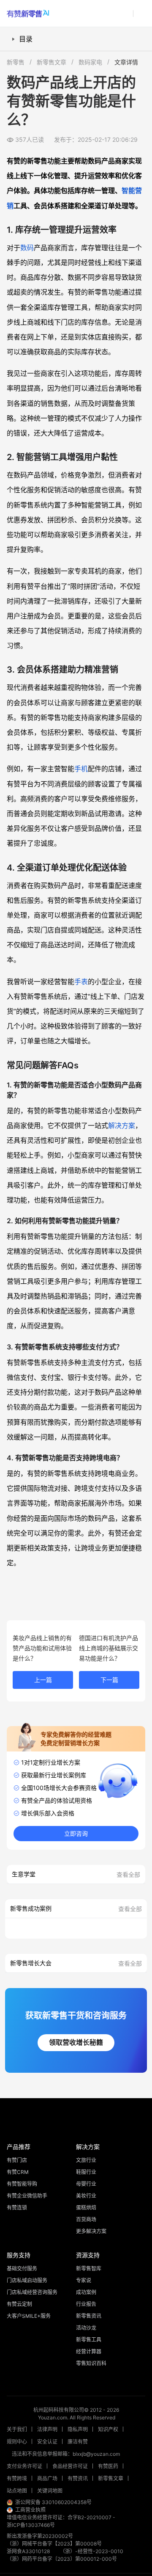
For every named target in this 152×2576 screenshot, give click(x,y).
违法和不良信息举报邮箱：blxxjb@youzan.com (66, 2454)
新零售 (16, 62)
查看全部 (128, 1874)
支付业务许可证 (24, 2466)
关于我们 (17, 2429)
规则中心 (17, 2442)
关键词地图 (50, 2491)
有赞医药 (108, 2466)
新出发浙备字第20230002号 (40, 2536)
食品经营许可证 (70, 2466)
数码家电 (90, 62)
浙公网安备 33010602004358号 (53, 2502)
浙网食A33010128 (28, 2551)
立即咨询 (76, 1834)
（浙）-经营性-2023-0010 (92, 2551)
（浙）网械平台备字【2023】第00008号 (54, 2544)
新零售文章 (52, 62)
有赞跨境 (17, 2478)
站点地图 (17, 2491)
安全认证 (47, 2442)
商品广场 (47, 2478)
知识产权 (108, 2429)
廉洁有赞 (78, 2442)
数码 (27, 248)
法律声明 (47, 2429)
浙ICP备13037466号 (31, 2525)
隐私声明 (78, 2429)
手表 (81, 982)
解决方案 (122, 1125)
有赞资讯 (78, 2478)
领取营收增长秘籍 (76, 2042)
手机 (81, 769)
